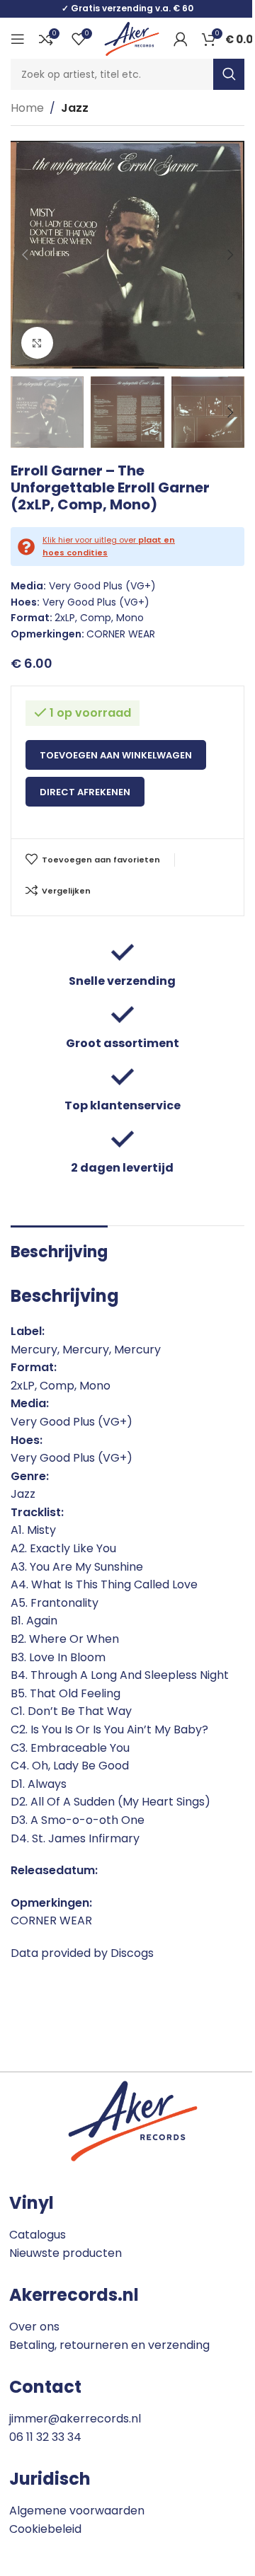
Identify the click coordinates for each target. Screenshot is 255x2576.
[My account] (181, 39)
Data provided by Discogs (82, 1953)
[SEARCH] (229, 74)
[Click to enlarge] (37, 343)
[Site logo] (132, 38)
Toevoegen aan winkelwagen (116, 755)
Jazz (75, 108)
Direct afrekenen (85, 792)
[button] (25, 255)
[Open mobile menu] (18, 39)
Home (27, 108)
